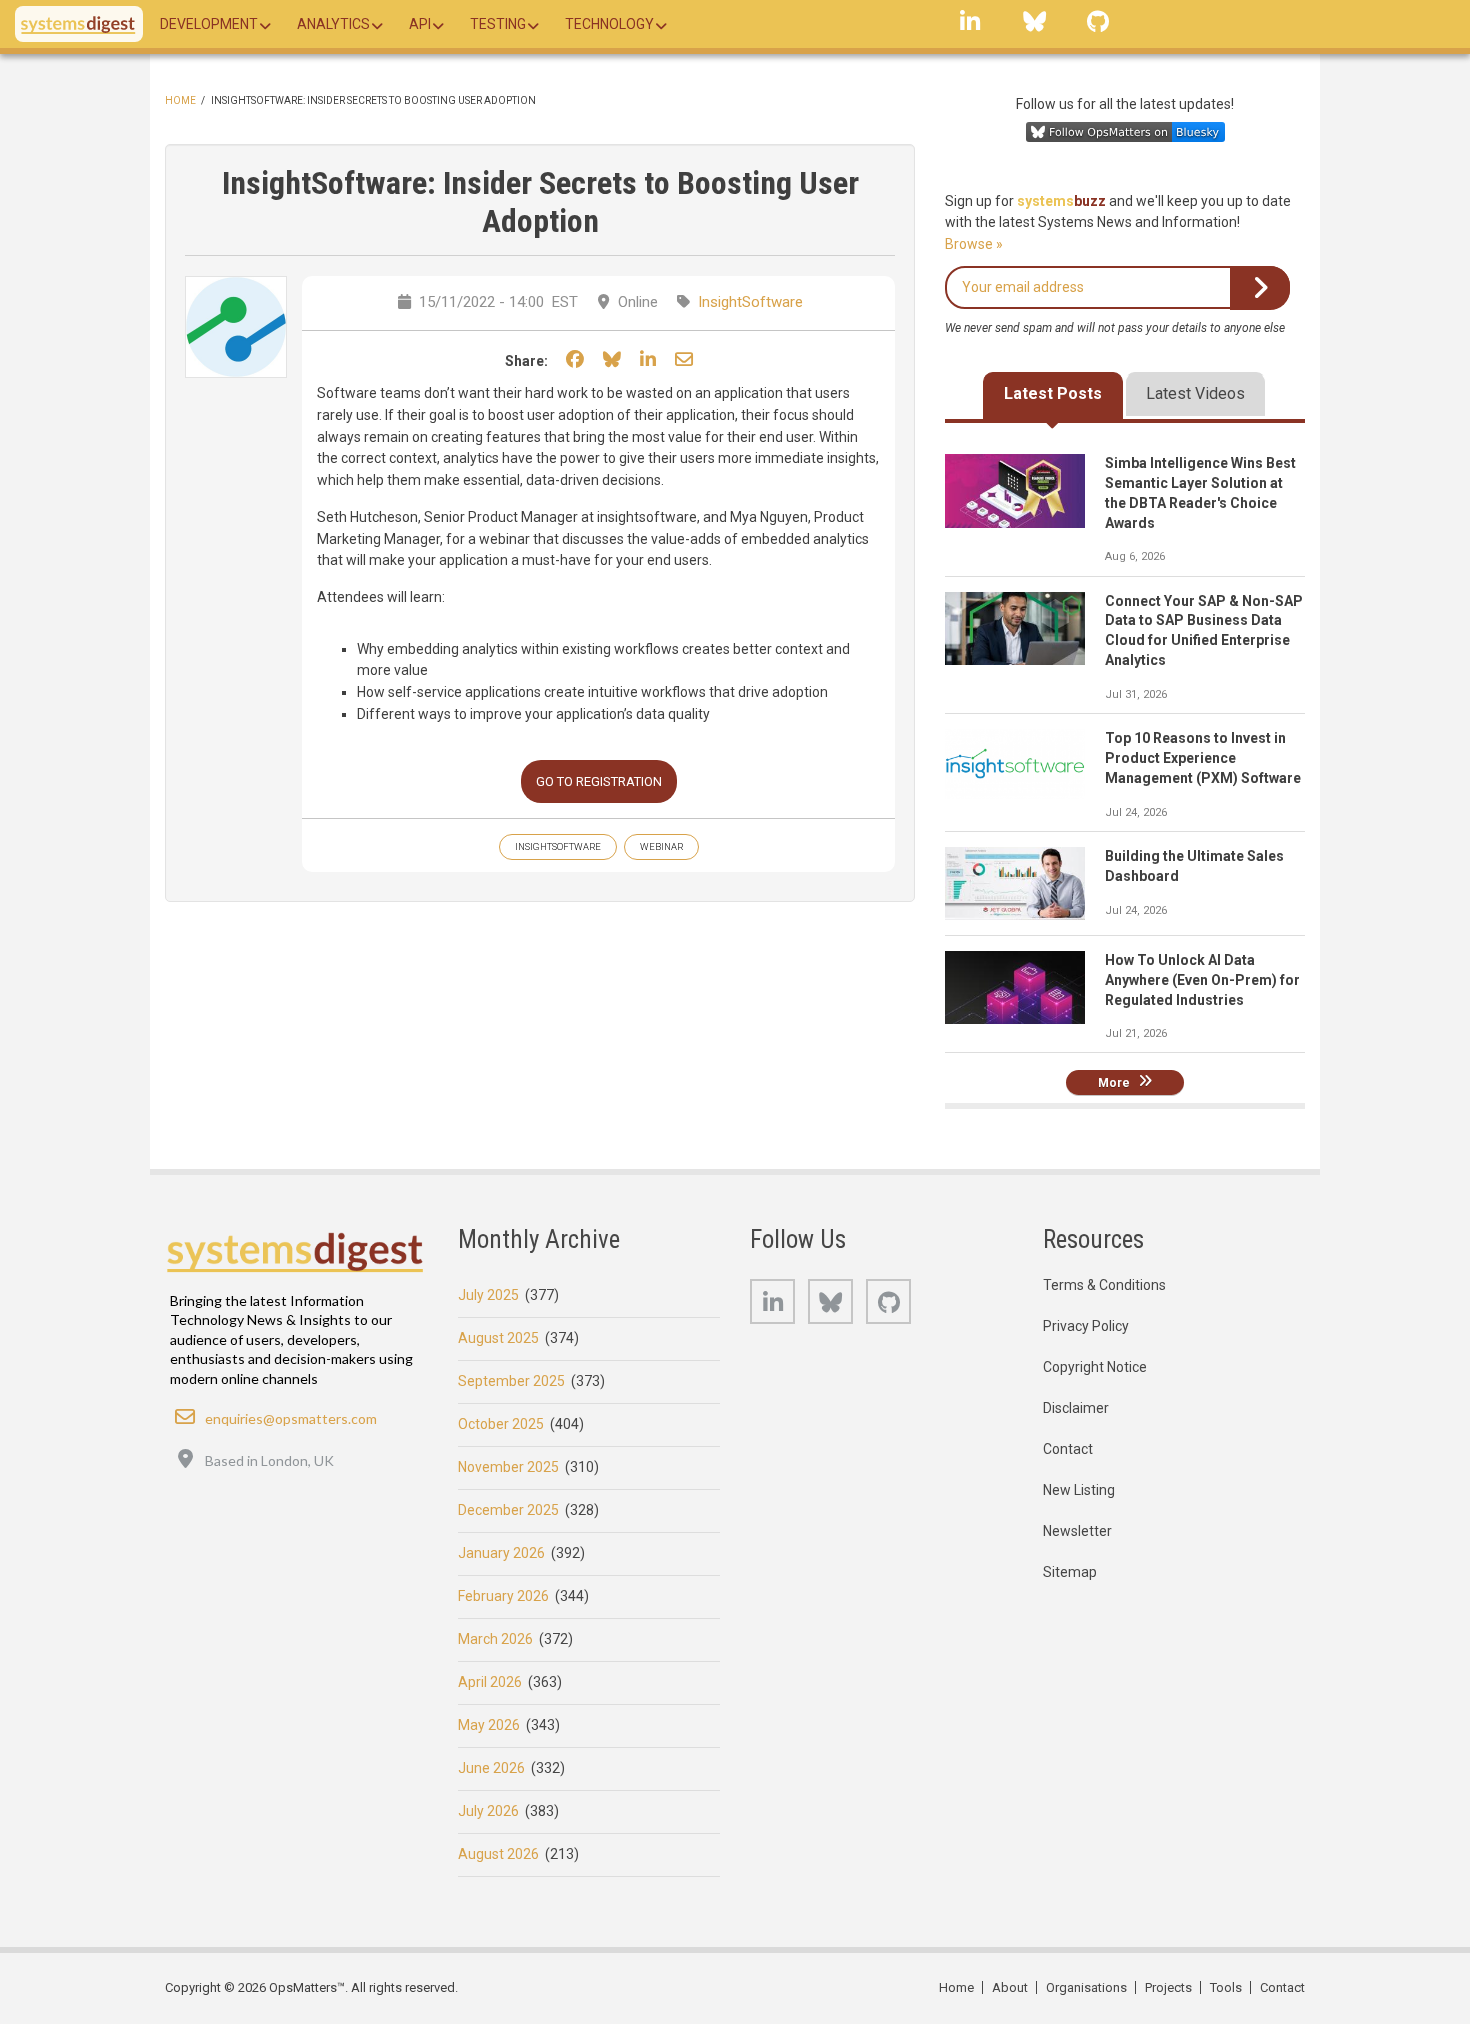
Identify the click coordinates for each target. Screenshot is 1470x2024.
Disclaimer (1076, 1408)
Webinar (661, 846)
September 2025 (511, 1381)
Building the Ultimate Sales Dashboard (1194, 866)
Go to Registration (599, 781)
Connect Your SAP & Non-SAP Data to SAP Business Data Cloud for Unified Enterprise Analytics (1204, 631)
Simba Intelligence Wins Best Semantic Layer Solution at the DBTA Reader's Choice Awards (1200, 493)
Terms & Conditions (1104, 1285)
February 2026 (503, 1596)
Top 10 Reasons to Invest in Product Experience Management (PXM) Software (1203, 758)
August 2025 (498, 1338)
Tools (1226, 1987)
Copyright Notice (1095, 1367)
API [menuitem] (420, 24)
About (1010, 1987)
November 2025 (508, 1467)
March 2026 (495, 1639)
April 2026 (490, 1682)
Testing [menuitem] (498, 24)
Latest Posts (1053, 393)
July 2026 (488, 1811)
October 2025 (501, 1424)
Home (180, 100)
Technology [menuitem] (609, 24)
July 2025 (488, 1295)
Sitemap (1070, 1572)
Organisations (1086, 1987)
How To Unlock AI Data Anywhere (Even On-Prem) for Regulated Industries (1202, 980)
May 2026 (489, 1725)
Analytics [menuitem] (333, 24)
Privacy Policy (1086, 1326)
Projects (1168, 1987)
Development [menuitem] (209, 24)
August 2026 (498, 1854)
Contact (1068, 1449)
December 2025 (508, 1510)
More (1114, 1082)
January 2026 (501, 1553)
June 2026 (491, 1768)
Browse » (974, 244)
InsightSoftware (750, 302)
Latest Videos (1195, 393)
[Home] (79, 24)
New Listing (1079, 1490)
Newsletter (1077, 1531)
